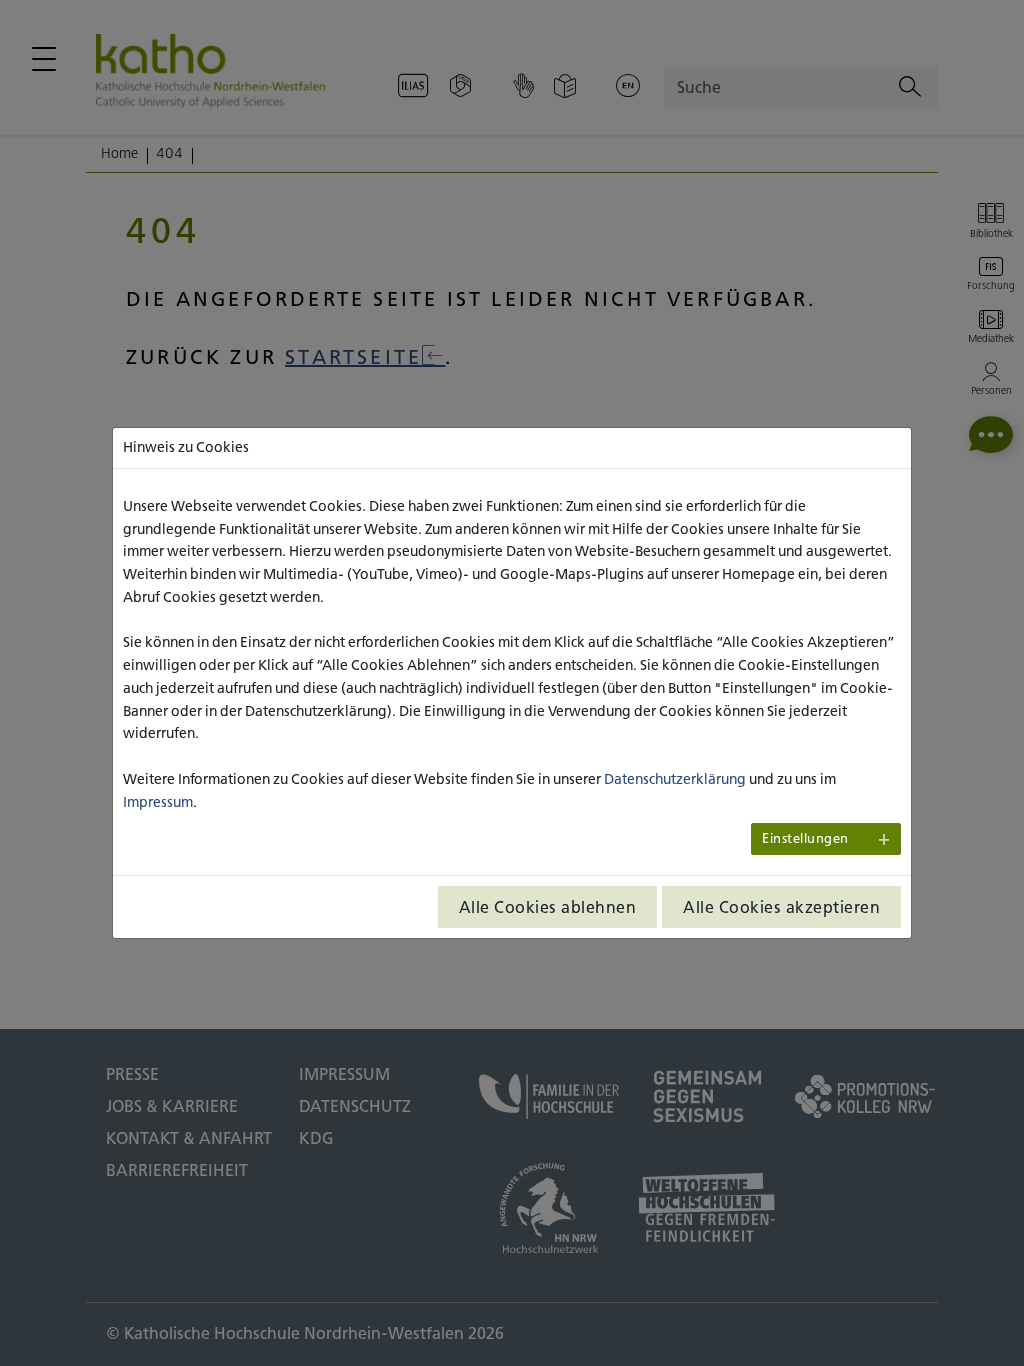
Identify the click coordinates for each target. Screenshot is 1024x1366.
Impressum (158, 802)
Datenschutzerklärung (675, 779)
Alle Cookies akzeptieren (781, 907)
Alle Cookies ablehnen (548, 907)
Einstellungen (805, 838)
